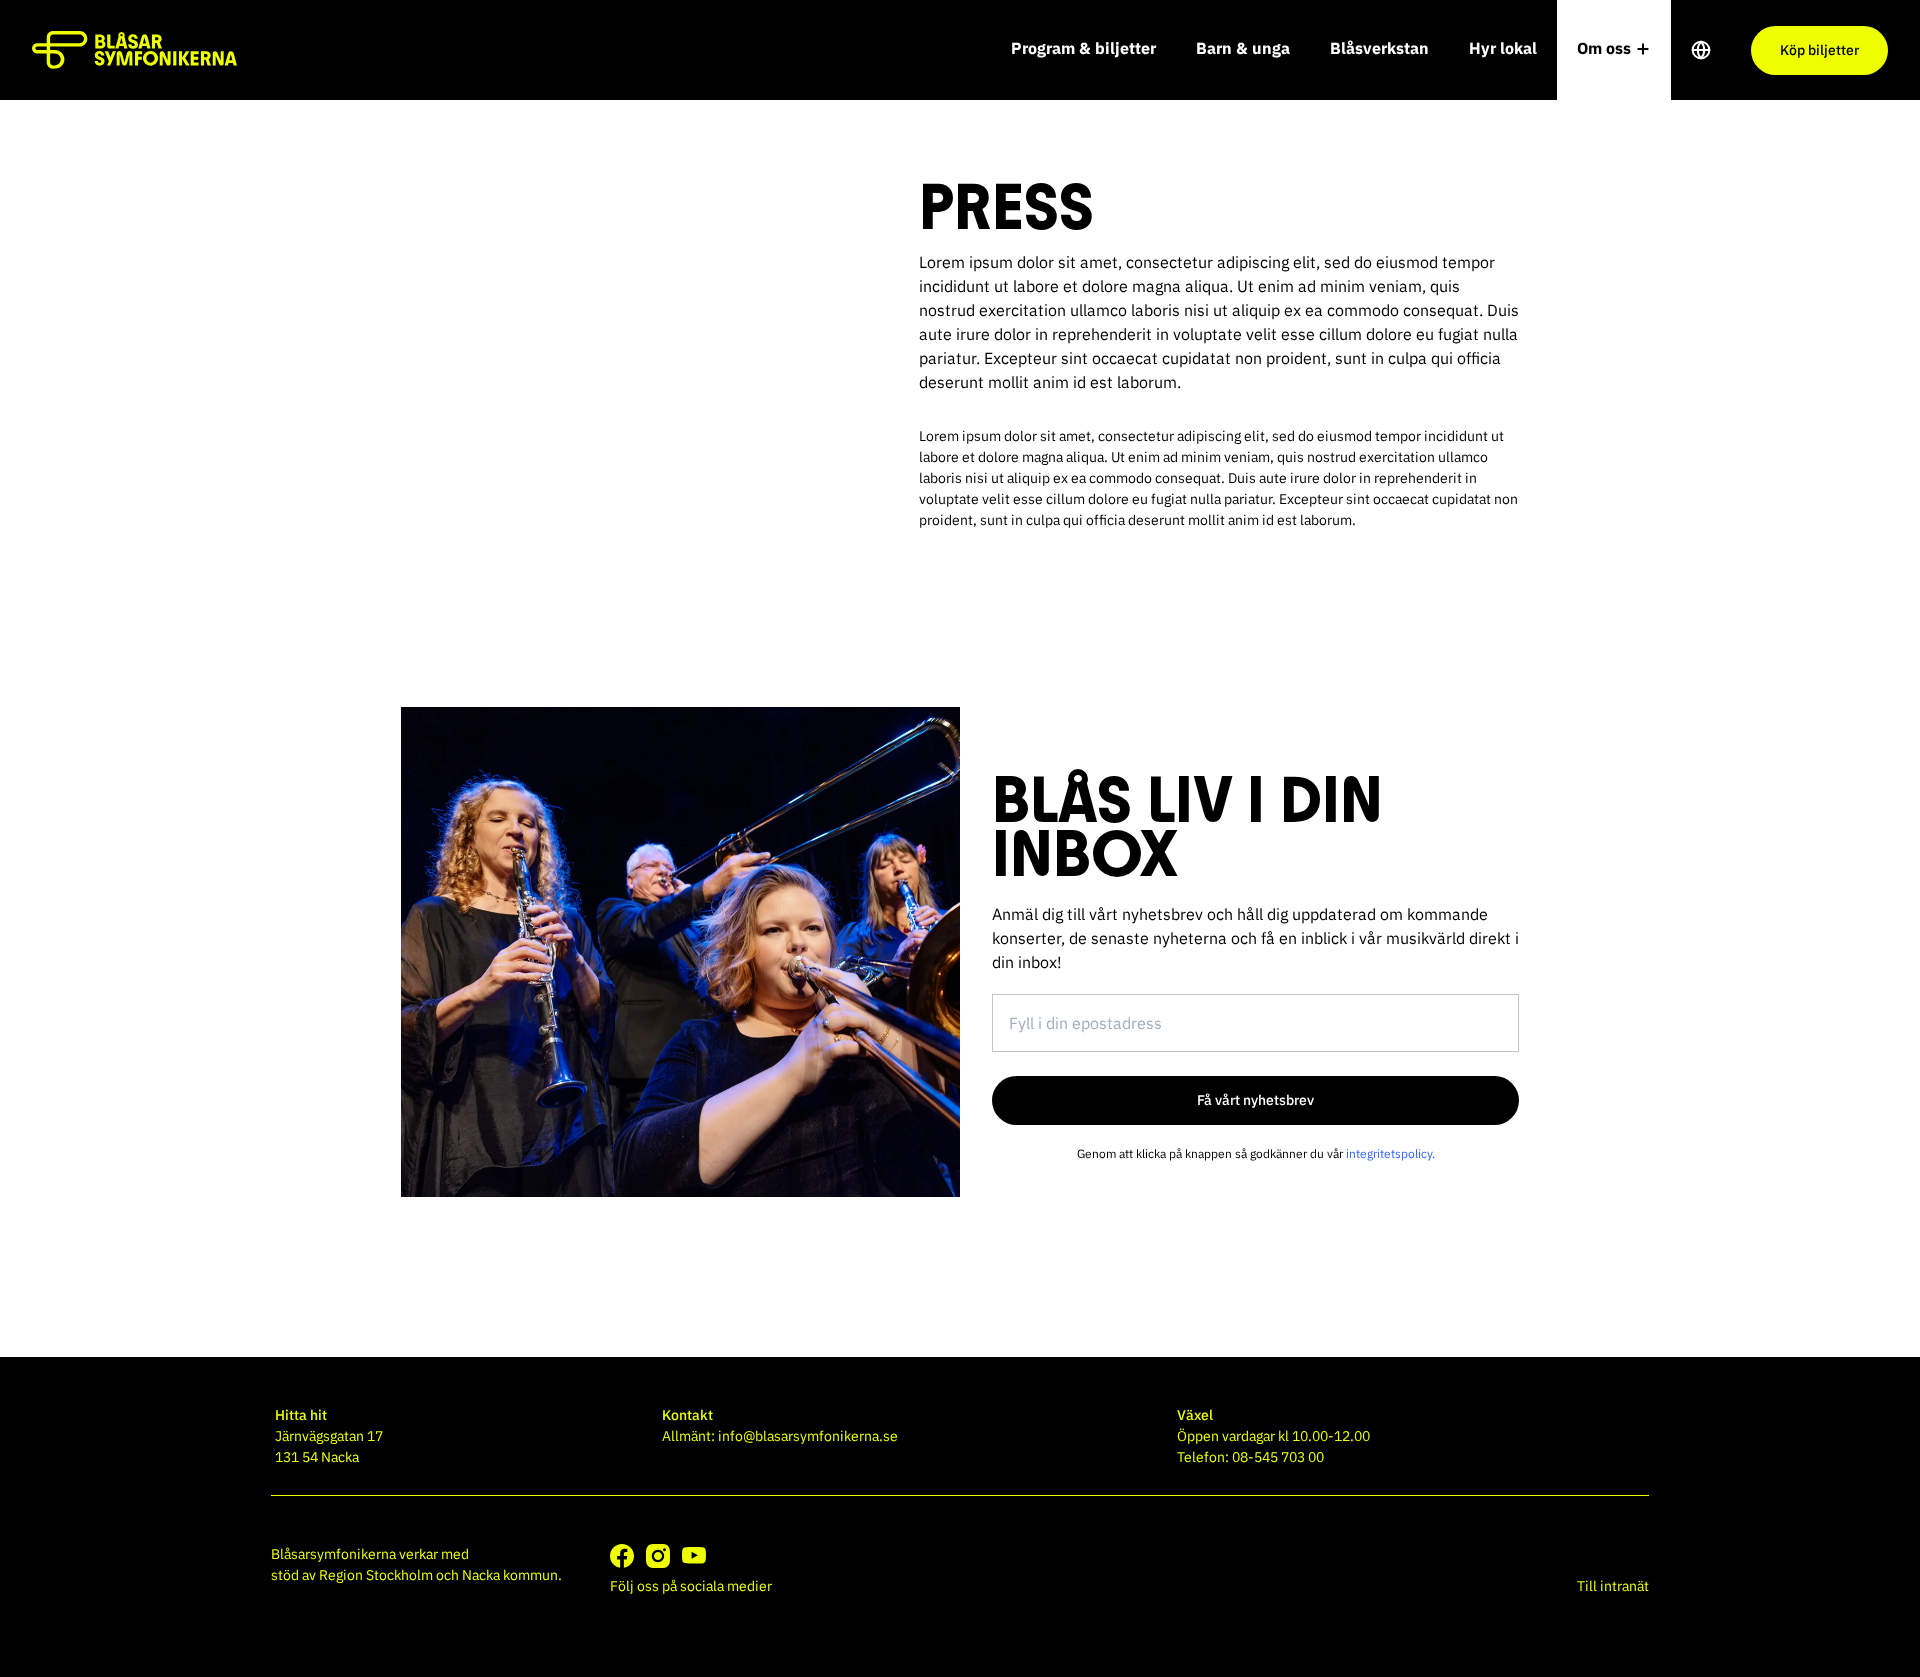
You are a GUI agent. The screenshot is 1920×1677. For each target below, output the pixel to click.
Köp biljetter (1819, 50)
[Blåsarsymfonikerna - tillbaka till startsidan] (134, 50)
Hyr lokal (1503, 48)
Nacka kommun (510, 1575)
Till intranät (1613, 1586)
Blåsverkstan (1379, 48)
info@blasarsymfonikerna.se (808, 1436)
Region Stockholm (376, 1575)
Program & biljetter (1083, 48)
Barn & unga (1243, 48)
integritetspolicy (1389, 1153)
